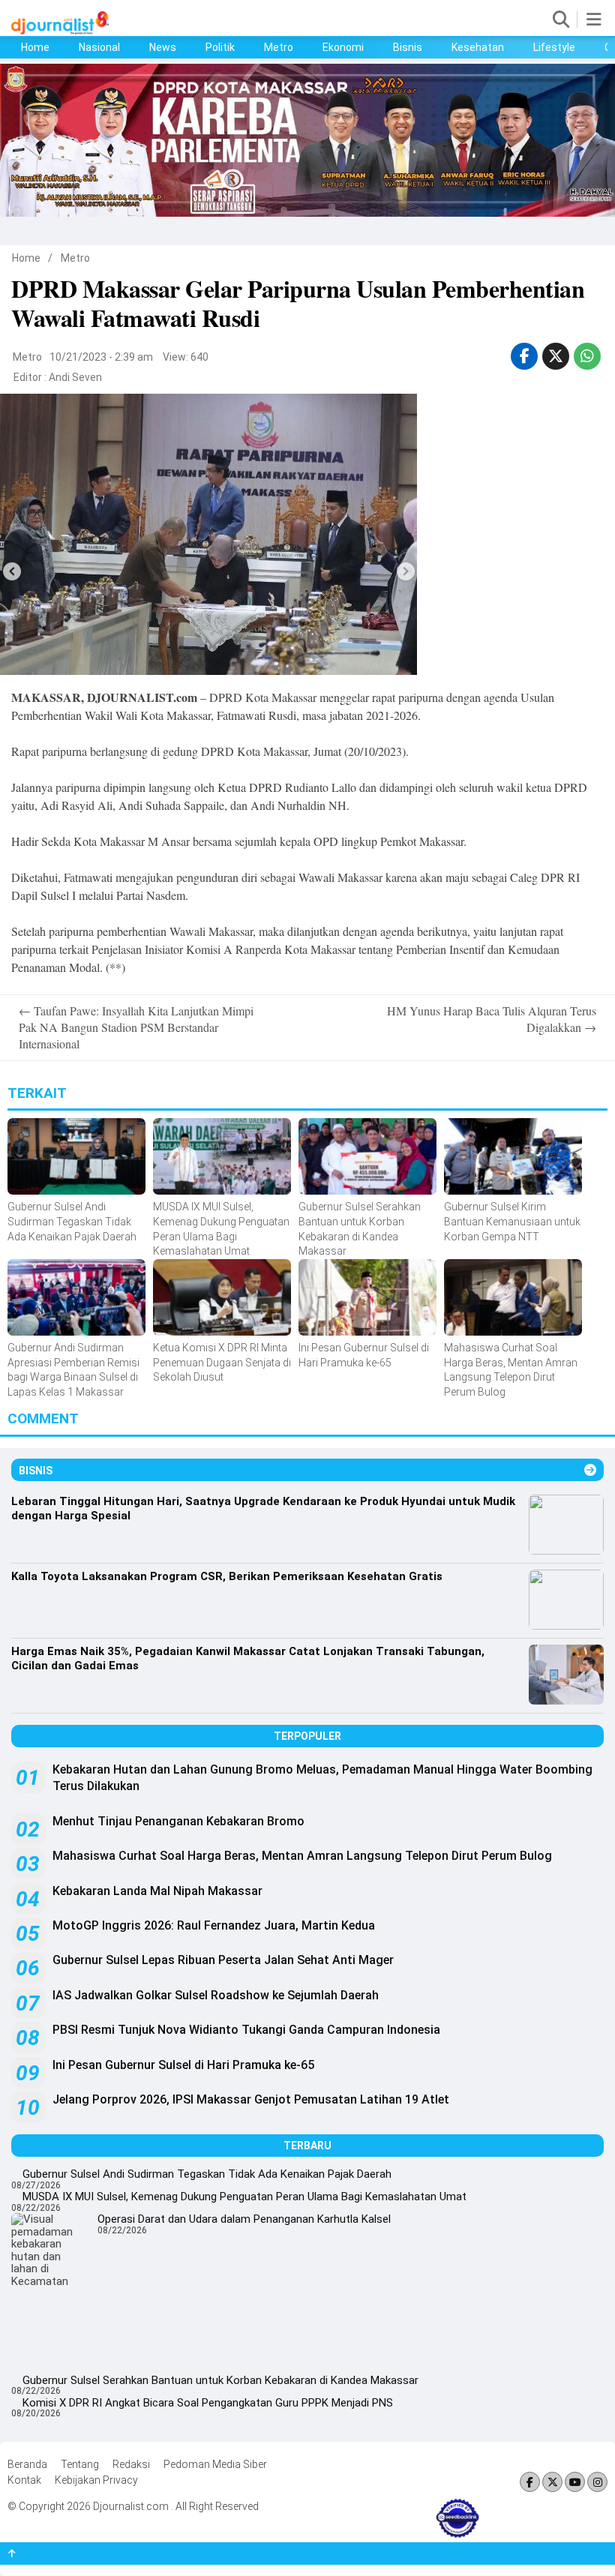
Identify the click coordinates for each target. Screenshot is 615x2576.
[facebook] (525, 356)
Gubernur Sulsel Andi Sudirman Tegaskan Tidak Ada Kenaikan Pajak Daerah (207, 2174)
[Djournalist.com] (60, 31)
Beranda (27, 2464)
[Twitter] (552, 2483)
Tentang (80, 2464)
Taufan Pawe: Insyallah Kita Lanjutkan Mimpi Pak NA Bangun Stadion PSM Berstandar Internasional (136, 1027)
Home (35, 47)
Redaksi (131, 2464)
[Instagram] (597, 2483)
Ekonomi (343, 47)
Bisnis (408, 47)
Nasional (99, 47)
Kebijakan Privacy (96, 2480)
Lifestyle (554, 47)
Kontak (24, 2480)
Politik (220, 47)
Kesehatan (478, 47)
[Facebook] (530, 2483)
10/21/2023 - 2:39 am (101, 357)
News (163, 47)
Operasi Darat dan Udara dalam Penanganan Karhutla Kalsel (244, 2219)
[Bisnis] (590, 1470)
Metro (279, 47)
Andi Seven (75, 377)
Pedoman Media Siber (215, 2464)
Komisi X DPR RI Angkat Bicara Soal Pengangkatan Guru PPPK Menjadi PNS (208, 2403)
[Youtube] (575, 2483)
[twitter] (556, 356)
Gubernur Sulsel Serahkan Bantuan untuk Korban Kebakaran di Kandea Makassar (220, 2380)
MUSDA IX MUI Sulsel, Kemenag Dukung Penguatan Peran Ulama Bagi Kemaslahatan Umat (244, 2197)
